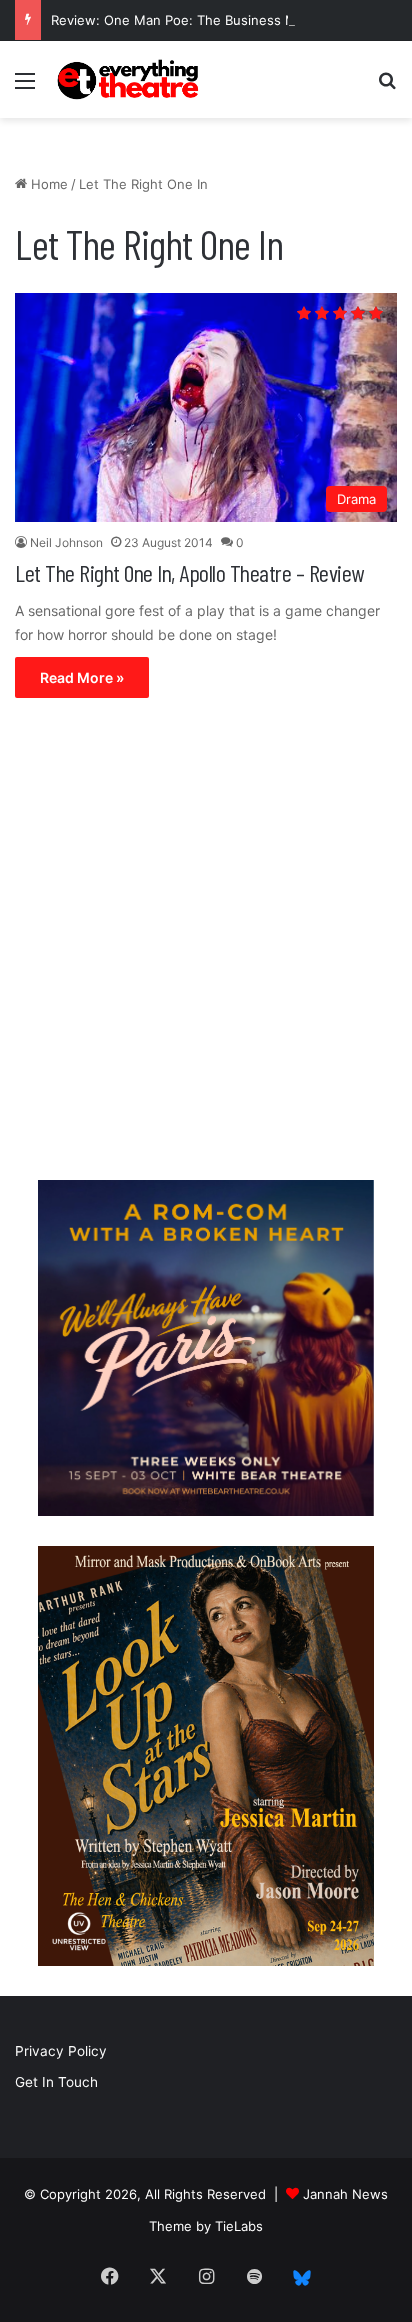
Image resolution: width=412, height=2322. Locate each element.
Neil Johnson (66, 542)
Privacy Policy (61, 2051)
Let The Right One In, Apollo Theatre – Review (189, 572)
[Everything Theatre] (130, 79)
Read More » (82, 677)
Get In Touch (56, 2082)
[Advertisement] (206, 944)
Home (47, 184)
